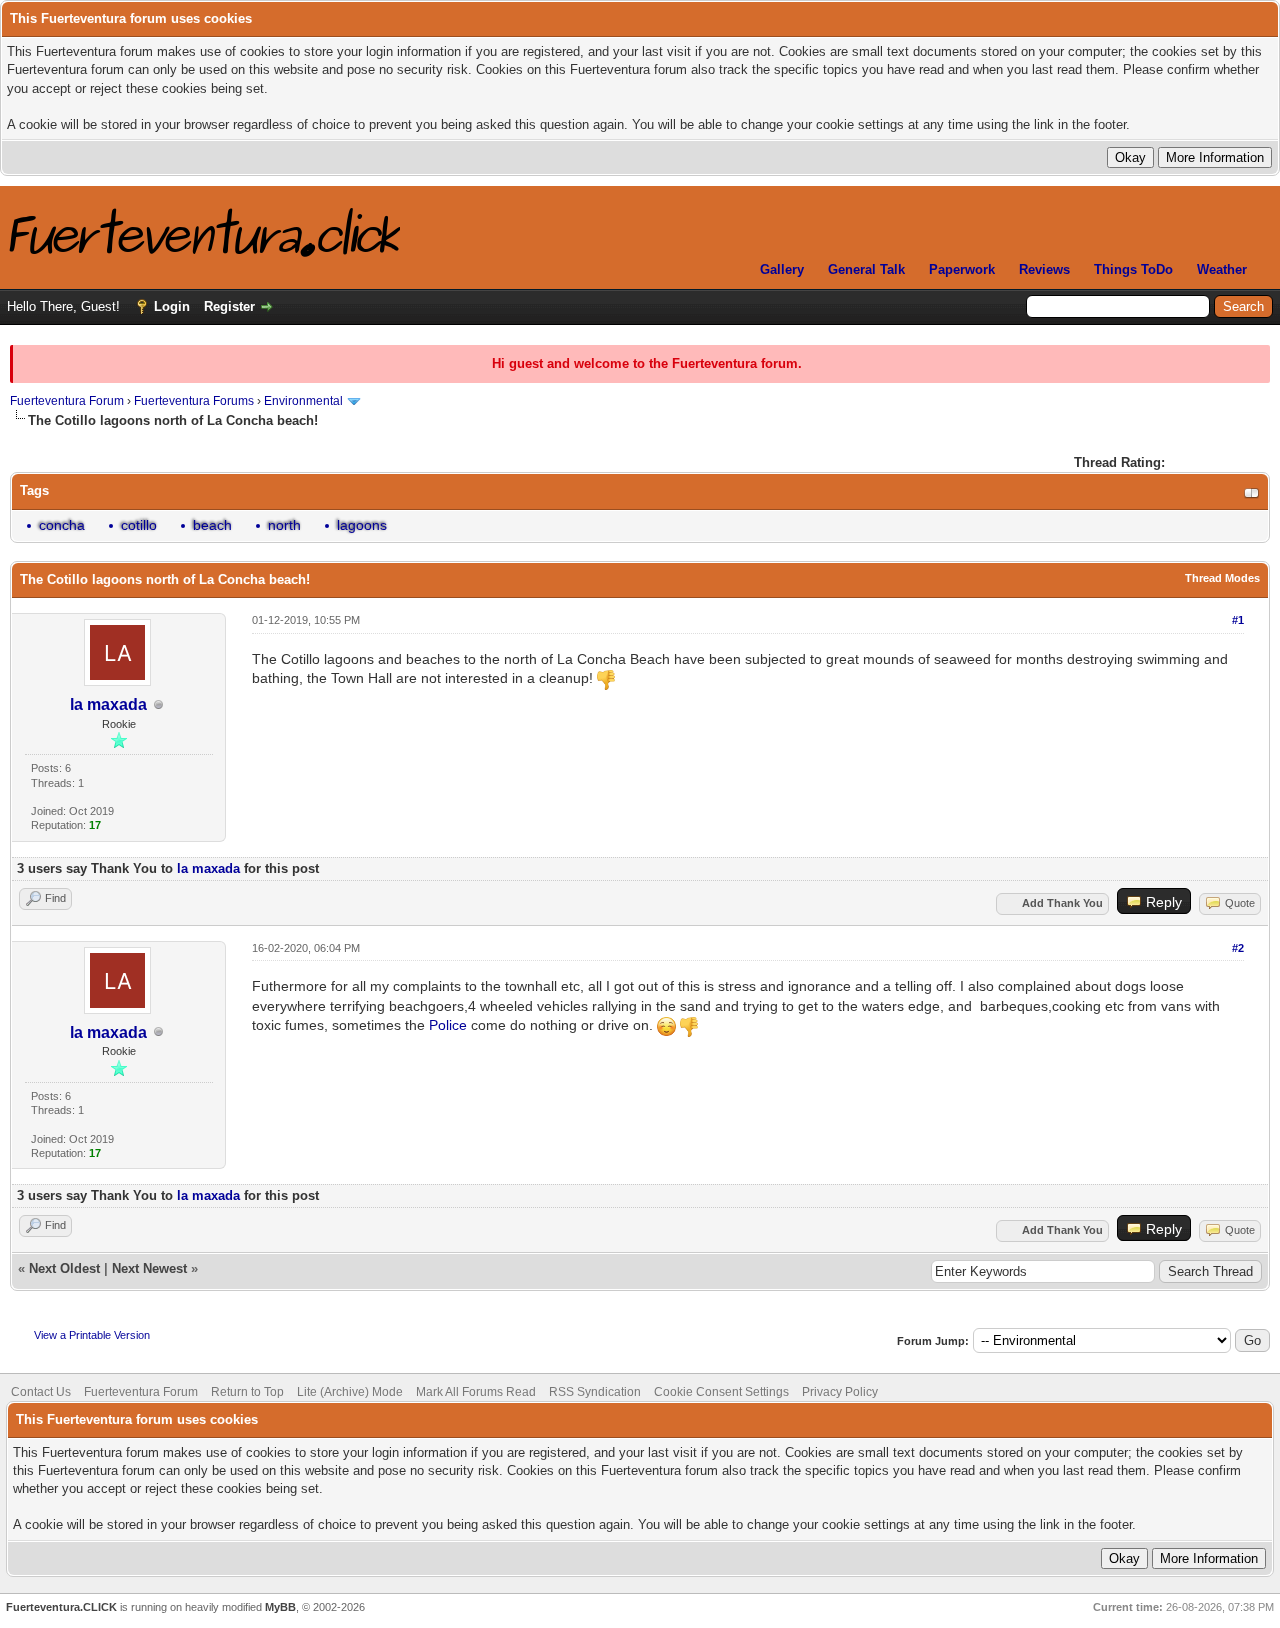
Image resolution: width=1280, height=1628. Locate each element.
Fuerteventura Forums (194, 401)
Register (229, 306)
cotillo (139, 525)
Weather (1222, 269)
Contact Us (41, 1392)
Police (448, 1025)
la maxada (108, 704)
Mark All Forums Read (476, 1392)
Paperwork (962, 269)
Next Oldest (64, 1268)
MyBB (280, 1607)
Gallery (782, 269)
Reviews (1044, 269)
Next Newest (149, 1268)
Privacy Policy (840, 1392)
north (284, 525)
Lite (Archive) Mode (350, 1392)
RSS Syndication (595, 1392)
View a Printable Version (92, 1335)
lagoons (362, 525)
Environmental (303, 401)
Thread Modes (1222, 578)
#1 (1238, 620)
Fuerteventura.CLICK (61, 1607)
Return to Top (247, 1392)
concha (62, 525)
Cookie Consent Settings (721, 1392)
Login (172, 306)
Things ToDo (1133, 269)
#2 (1238, 948)
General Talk (866, 269)
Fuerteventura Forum (67, 401)
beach (212, 525)
